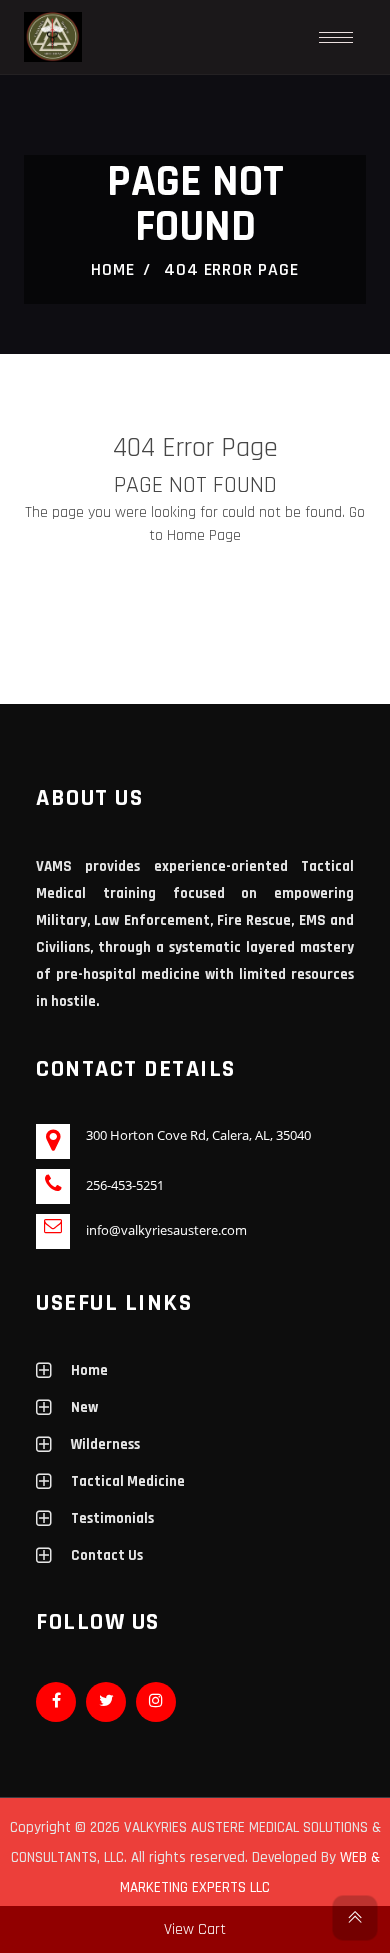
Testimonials (112, 1518)
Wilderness (105, 1444)
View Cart (195, 1929)
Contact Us (107, 1555)
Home (113, 269)
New (84, 1407)
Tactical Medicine (128, 1481)
